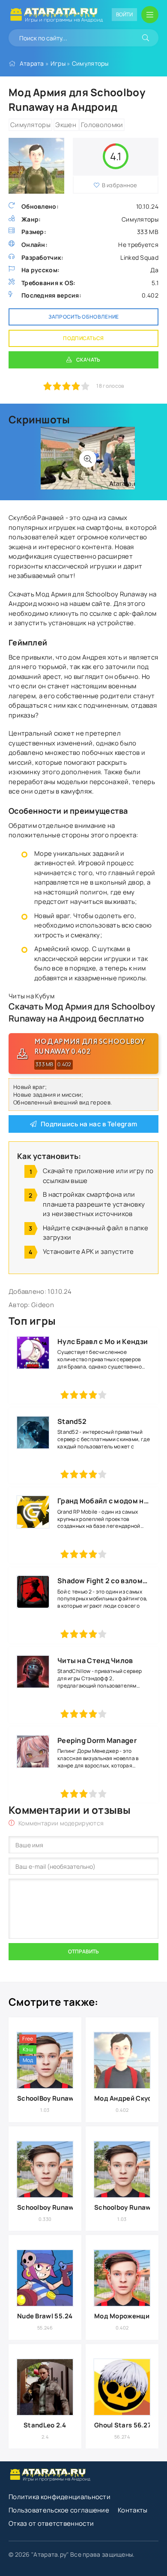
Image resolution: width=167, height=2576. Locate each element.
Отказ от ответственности (51, 2523)
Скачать (88, 360)
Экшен (66, 125)
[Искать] (146, 38)
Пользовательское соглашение (59, 2510)
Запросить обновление (84, 317)
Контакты (133, 2510)
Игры (58, 63)
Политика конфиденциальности (60, 2497)
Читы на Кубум (31, 996)
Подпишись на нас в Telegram (89, 1124)
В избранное (120, 185)
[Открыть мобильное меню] (150, 15)
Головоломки (102, 125)
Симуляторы (90, 63)
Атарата (32, 63)
